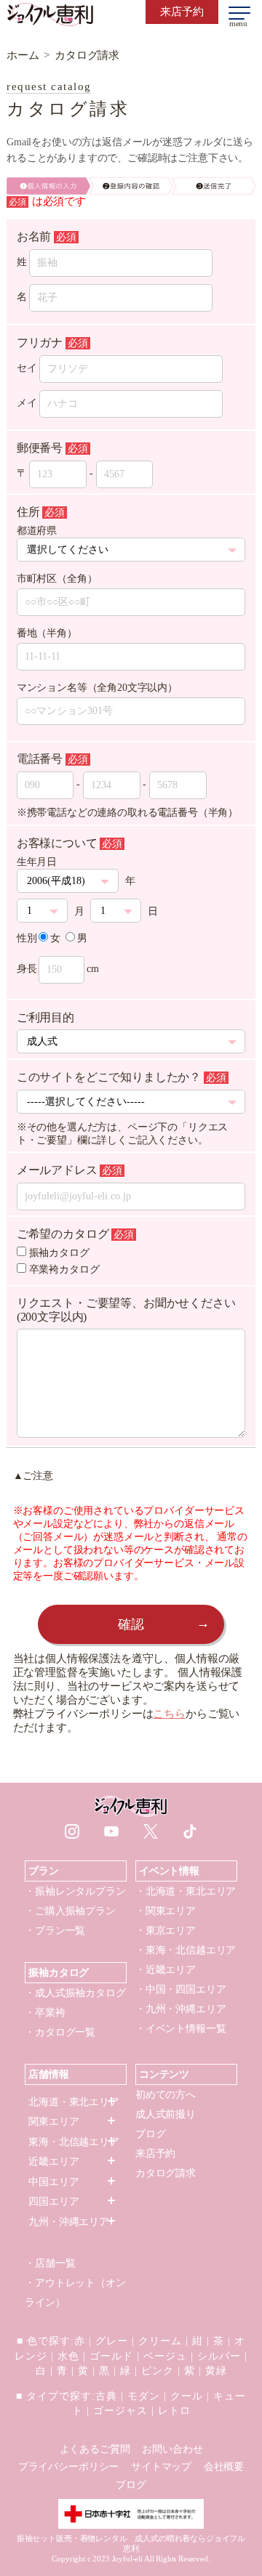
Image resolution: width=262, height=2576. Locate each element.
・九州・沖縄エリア (181, 2009)
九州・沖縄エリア (69, 2222)
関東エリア (53, 2122)
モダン (144, 2396)
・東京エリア (166, 1931)
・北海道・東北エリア (186, 1891)
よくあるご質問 (95, 2449)
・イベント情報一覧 (181, 2029)
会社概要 (224, 2467)
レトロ (174, 2411)
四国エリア (53, 2202)
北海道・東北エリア (74, 2102)
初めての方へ (166, 2095)
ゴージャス (120, 2411)
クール (187, 2396)
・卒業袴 (45, 2013)
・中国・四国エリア (181, 1989)
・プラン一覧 (55, 1931)
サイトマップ (161, 2467)
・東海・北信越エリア (186, 1950)
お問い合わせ (172, 2449)
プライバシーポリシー (68, 2467)
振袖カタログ (59, 1253)
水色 (68, 2356)
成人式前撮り (166, 2114)
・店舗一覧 (50, 2263)
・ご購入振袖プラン (70, 1911)
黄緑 (216, 2371)
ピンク (158, 2371)
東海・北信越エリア (74, 2142)
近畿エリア (53, 2162)
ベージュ (165, 2356)
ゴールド (111, 2356)
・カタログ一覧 (60, 2032)
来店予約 (155, 2154)
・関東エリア (166, 1911)
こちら (169, 1714)
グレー (112, 2341)
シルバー (219, 2356)
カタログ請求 (166, 2173)
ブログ (151, 2134)
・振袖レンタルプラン (75, 1891)
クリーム (160, 2341)
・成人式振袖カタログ (75, 1993)
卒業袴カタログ (64, 1269)
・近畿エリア (166, 1970)
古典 (106, 2396)
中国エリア (53, 2182)
